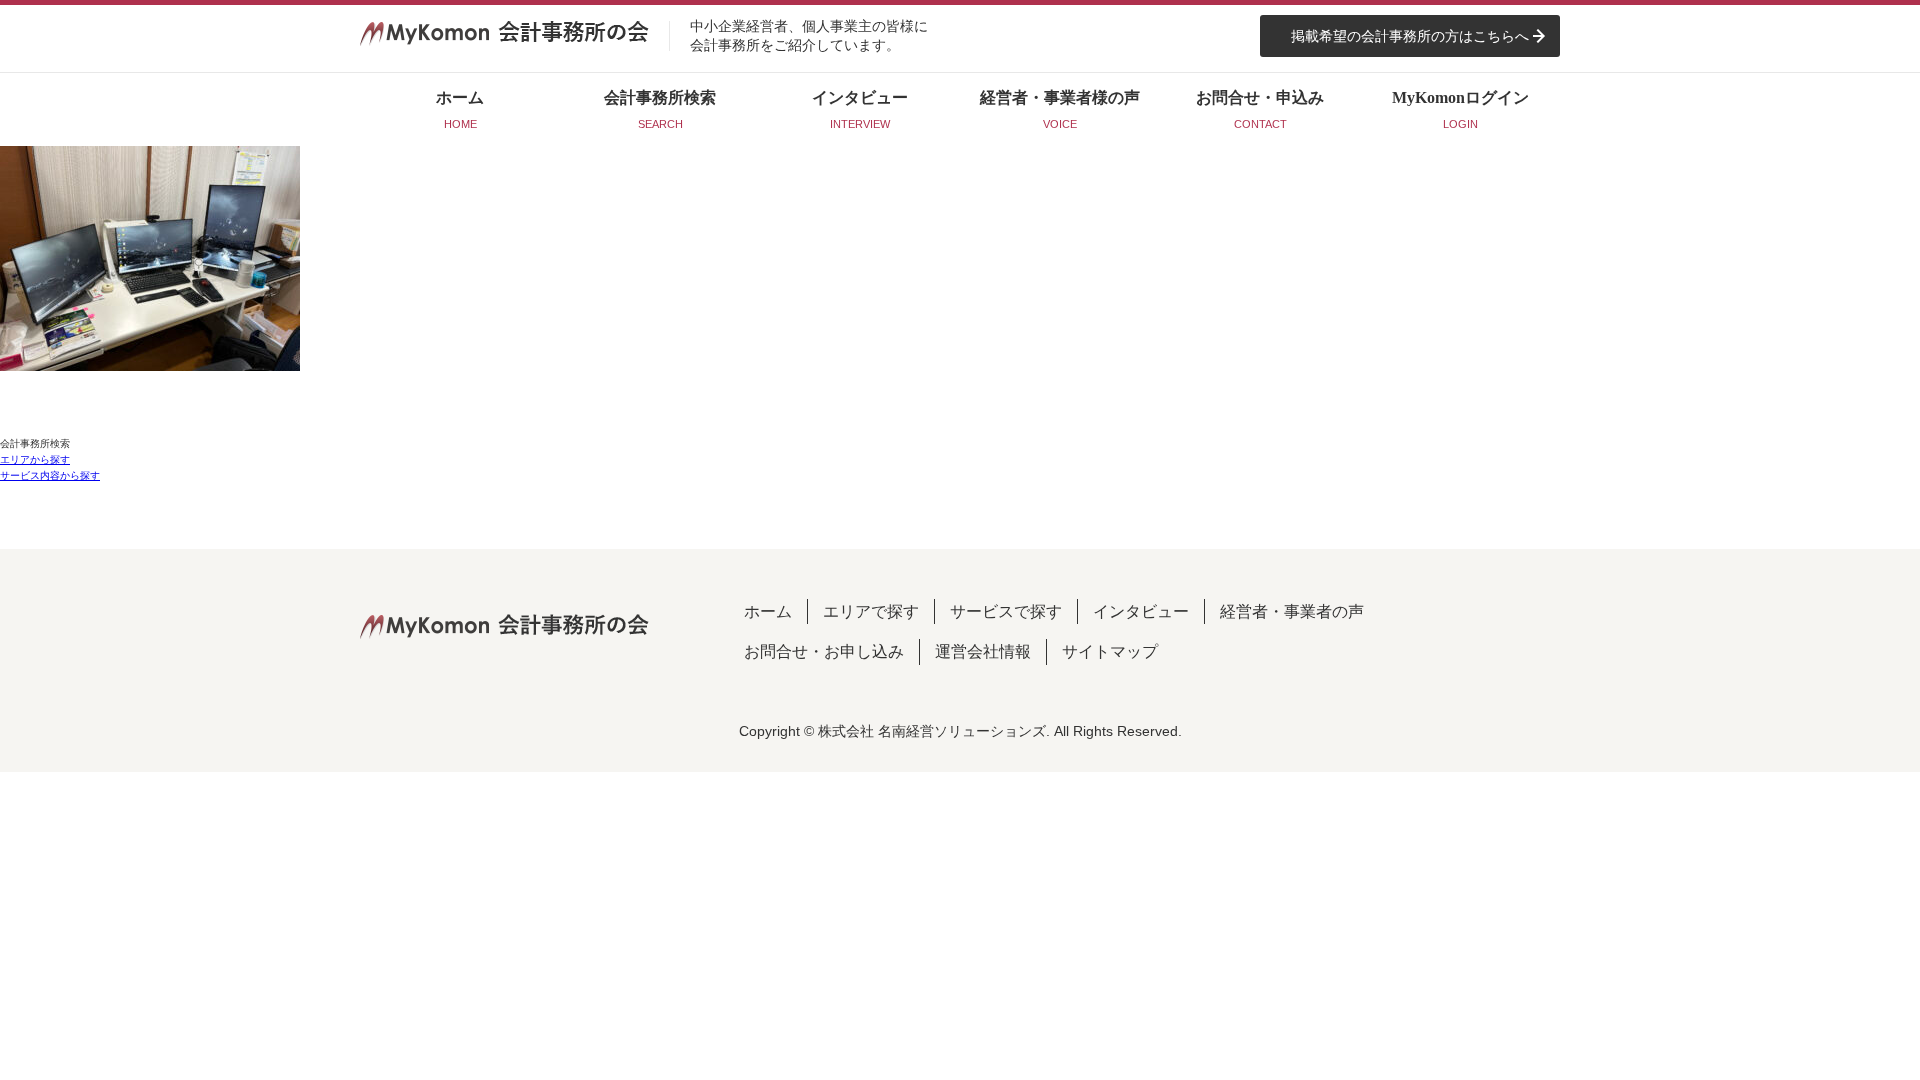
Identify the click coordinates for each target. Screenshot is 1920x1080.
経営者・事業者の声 (1292, 611)
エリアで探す (871, 611)
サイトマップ (1110, 651)
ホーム (768, 611)
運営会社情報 (983, 651)
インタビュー (1141, 611)
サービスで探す (1006, 611)
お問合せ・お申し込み (824, 651)
